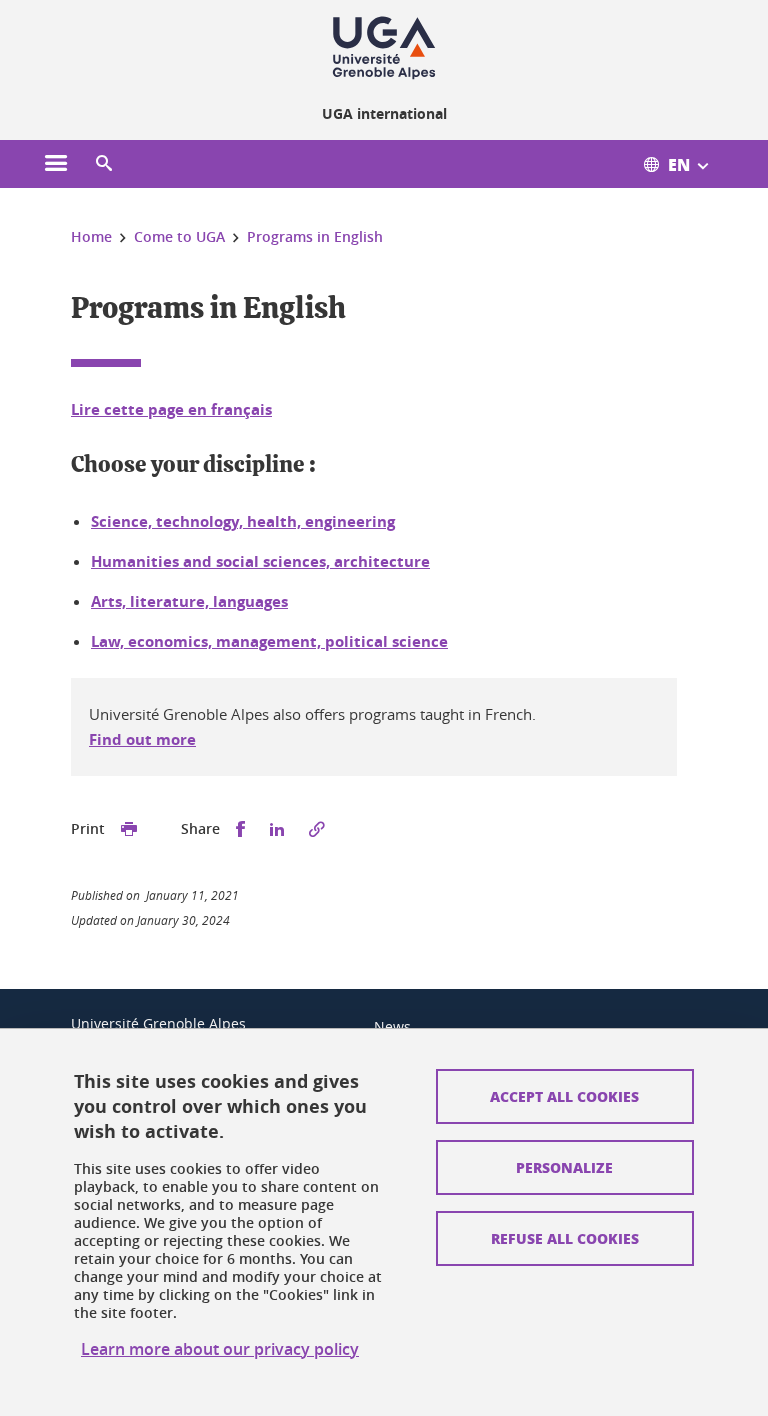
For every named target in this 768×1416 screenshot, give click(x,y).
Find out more (142, 739)
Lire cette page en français (171, 409)
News (392, 1026)
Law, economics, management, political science (269, 641)
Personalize (564, 1167)
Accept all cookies (564, 1096)
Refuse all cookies (565, 1238)
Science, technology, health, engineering (243, 521)
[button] (104, 164)
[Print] (129, 829)
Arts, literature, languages (189, 601)
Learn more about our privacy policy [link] (220, 1349)
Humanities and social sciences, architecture (260, 561)
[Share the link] (317, 829)
